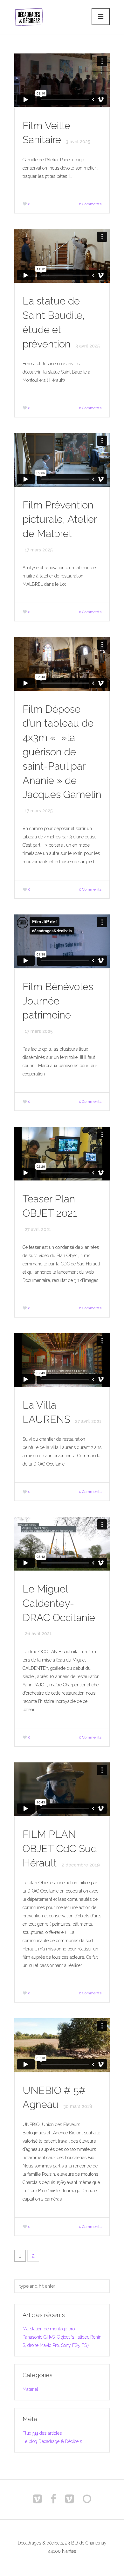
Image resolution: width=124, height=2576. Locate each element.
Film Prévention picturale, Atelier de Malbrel (60, 519)
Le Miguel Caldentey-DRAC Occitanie (59, 1603)
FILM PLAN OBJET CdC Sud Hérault (60, 1848)
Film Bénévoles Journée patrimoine (58, 1001)
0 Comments (90, 204)
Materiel (30, 2389)
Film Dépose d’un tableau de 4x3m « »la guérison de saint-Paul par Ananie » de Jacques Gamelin (62, 752)
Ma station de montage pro (49, 2329)
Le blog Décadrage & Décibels (52, 2441)
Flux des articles (42, 2433)
